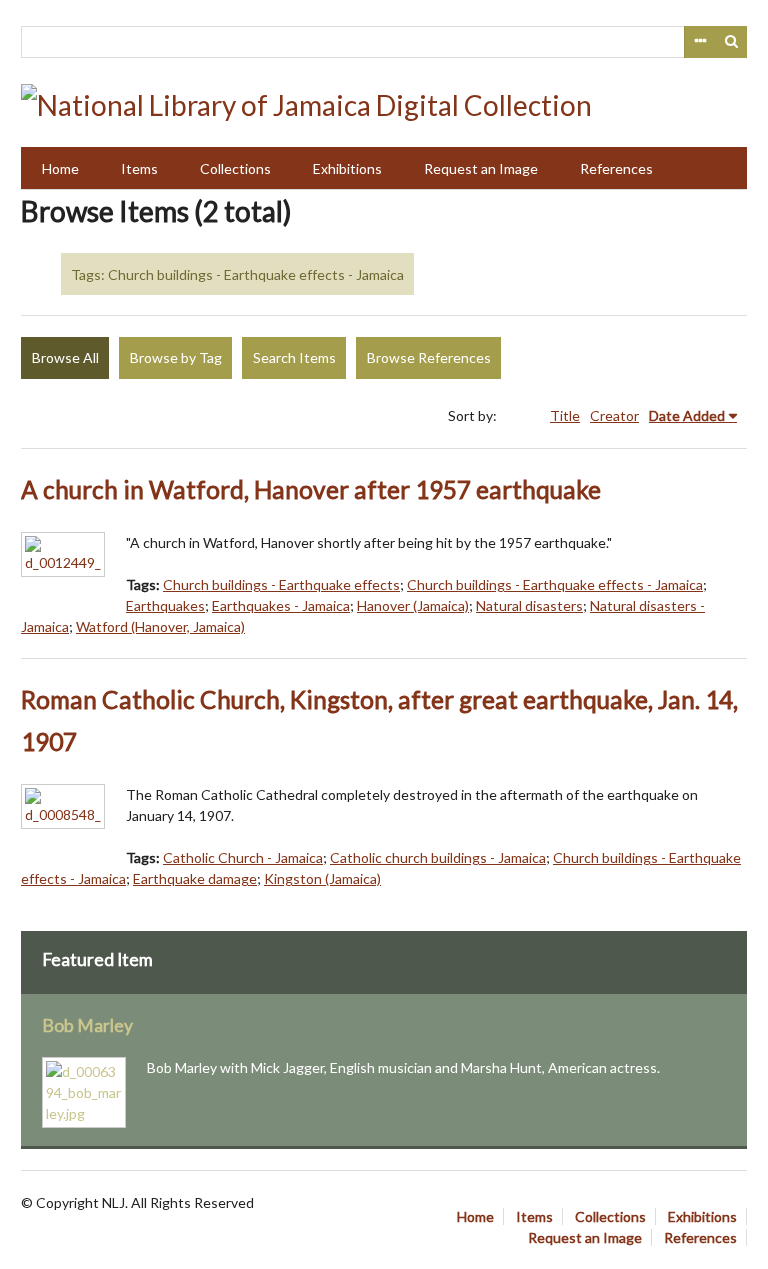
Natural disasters (529, 605)
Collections (235, 168)
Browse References (429, 357)
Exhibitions (347, 168)
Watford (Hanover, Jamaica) (160, 626)
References (616, 168)
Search (732, 42)
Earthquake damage (195, 878)
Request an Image (481, 168)
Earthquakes (165, 605)
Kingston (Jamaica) (322, 878)
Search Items (294, 357)
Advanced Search (700, 42)
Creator (614, 415)
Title (565, 415)
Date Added (687, 415)
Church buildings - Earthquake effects (281, 584)
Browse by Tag (176, 357)
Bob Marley (87, 1025)
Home (60, 168)
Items (139, 168)
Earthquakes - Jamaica (281, 605)
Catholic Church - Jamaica (243, 857)
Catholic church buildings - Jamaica (438, 857)
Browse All (65, 357)
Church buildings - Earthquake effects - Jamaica (555, 584)
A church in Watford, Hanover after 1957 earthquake (311, 489)
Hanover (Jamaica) (413, 605)
